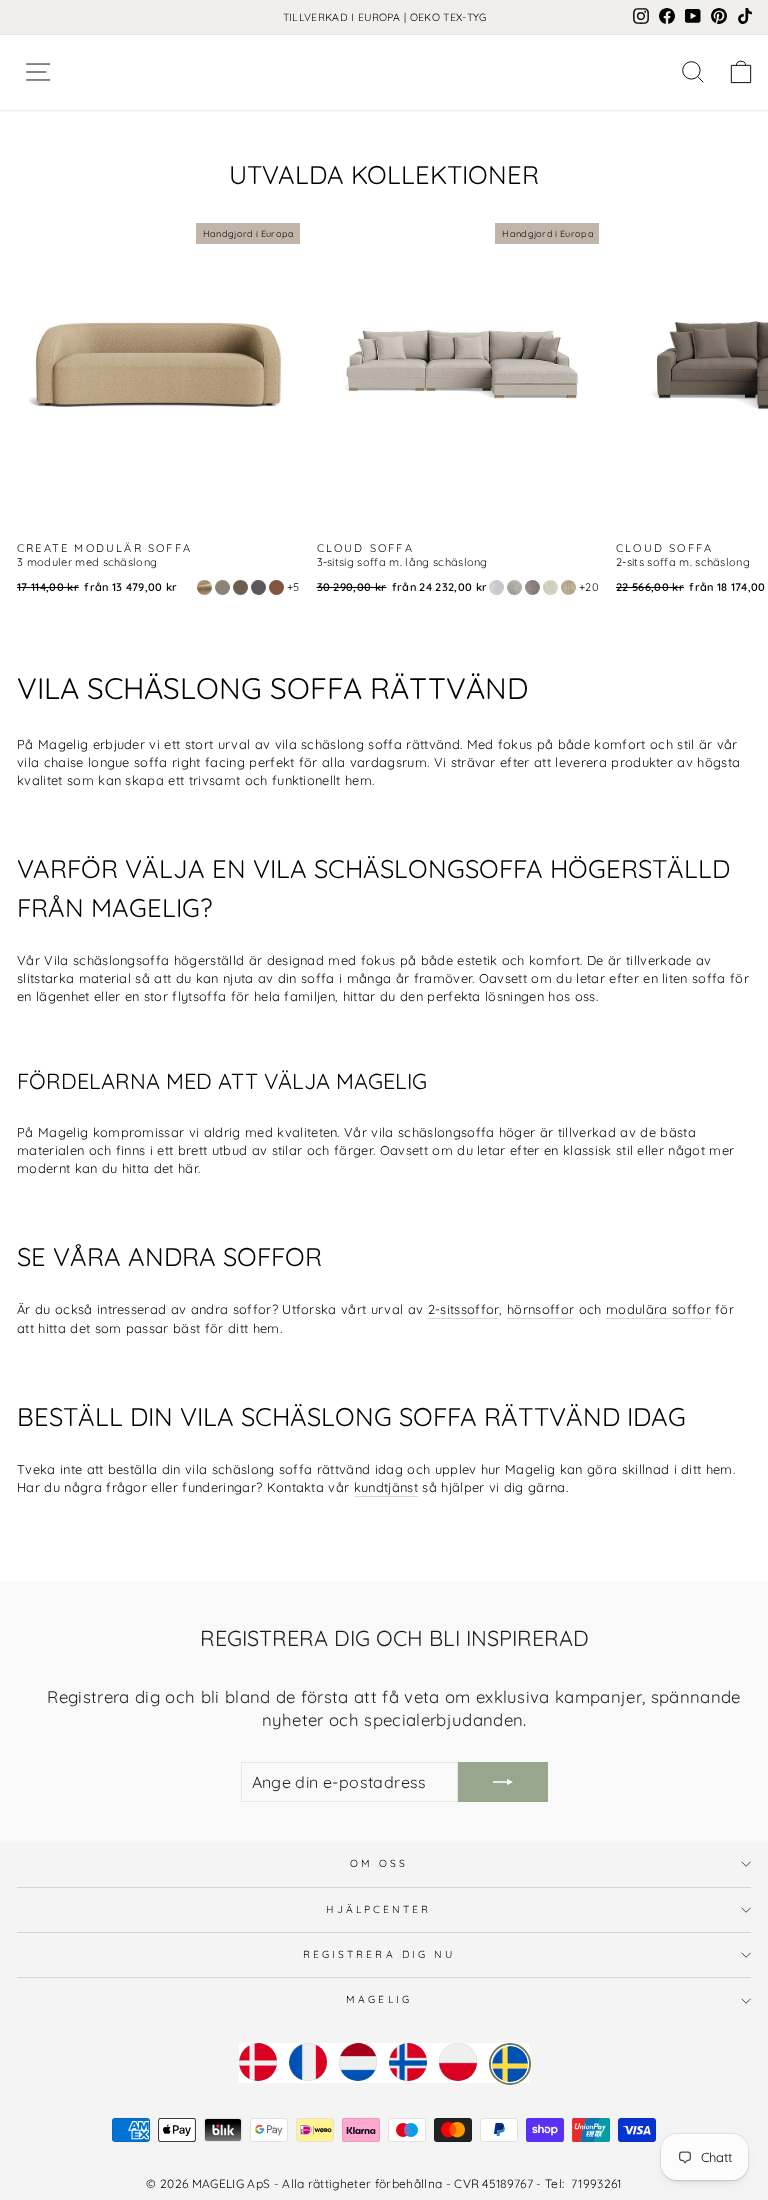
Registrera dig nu (379, 1954)
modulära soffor (658, 1309)
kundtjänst (386, 1487)
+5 (293, 587)
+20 (589, 587)
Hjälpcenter (378, 1909)
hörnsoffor (540, 1309)
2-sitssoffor (464, 1309)
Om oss (379, 1863)
